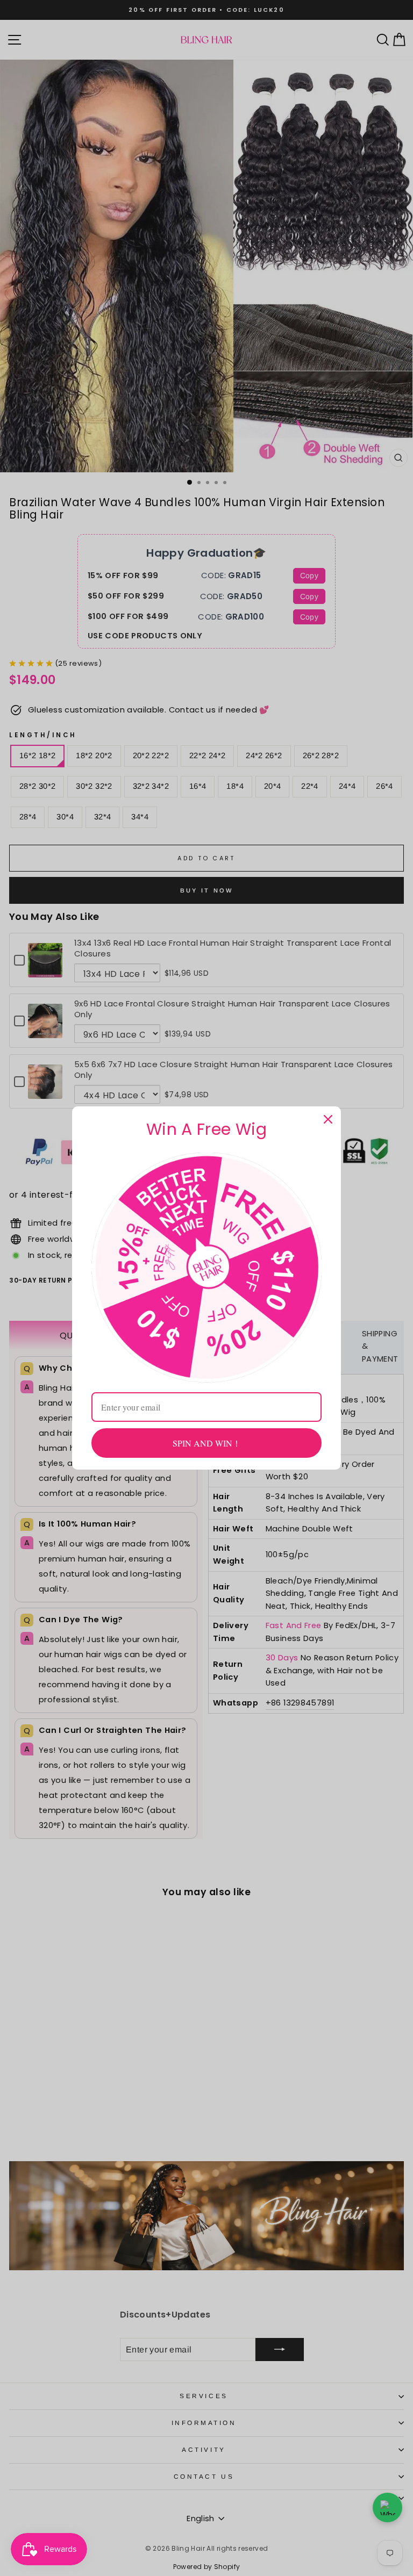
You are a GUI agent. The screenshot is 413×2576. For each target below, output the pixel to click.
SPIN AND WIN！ (207, 1443)
